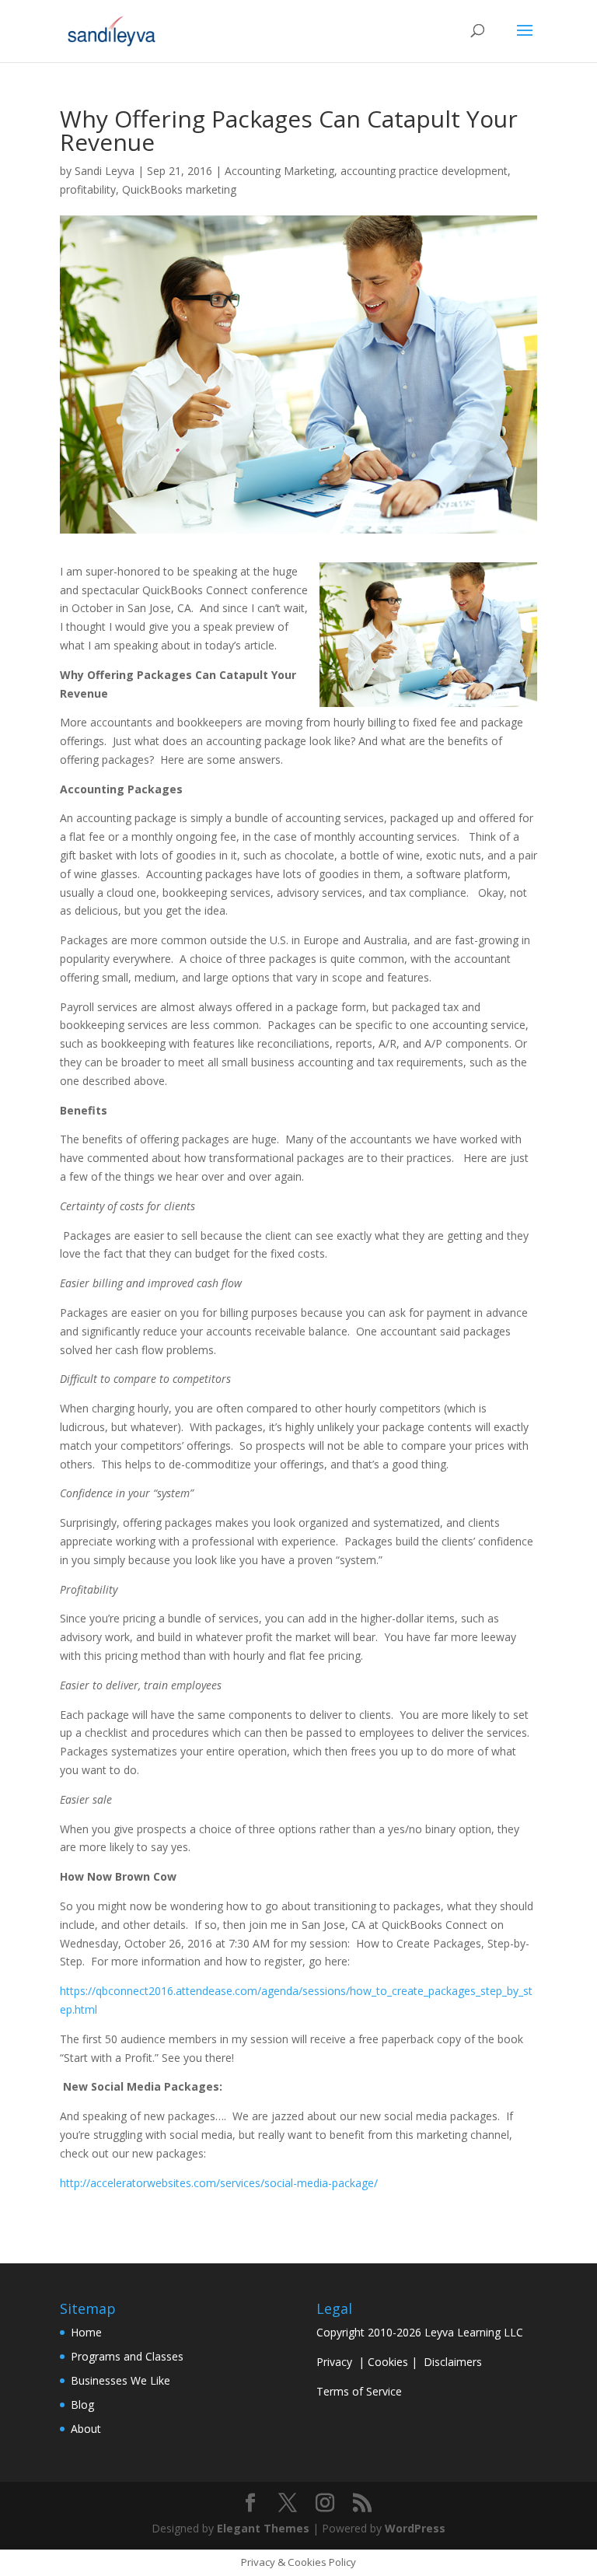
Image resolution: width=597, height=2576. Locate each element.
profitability (88, 189)
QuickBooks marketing (179, 189)
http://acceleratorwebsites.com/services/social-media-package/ (219, 2183)
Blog (82, 2404)
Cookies (388, 2362)
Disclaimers (453, 2362)
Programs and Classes (127, 2356)
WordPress (415, 2528)
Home (86, 2332)
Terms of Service (359, 2391)
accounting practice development (424, 171)
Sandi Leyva (105, 171)
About (86, 2429)
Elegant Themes (263, 2528)
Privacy (334, 2362)
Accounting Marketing (279, 171)
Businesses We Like (120, 2380)
